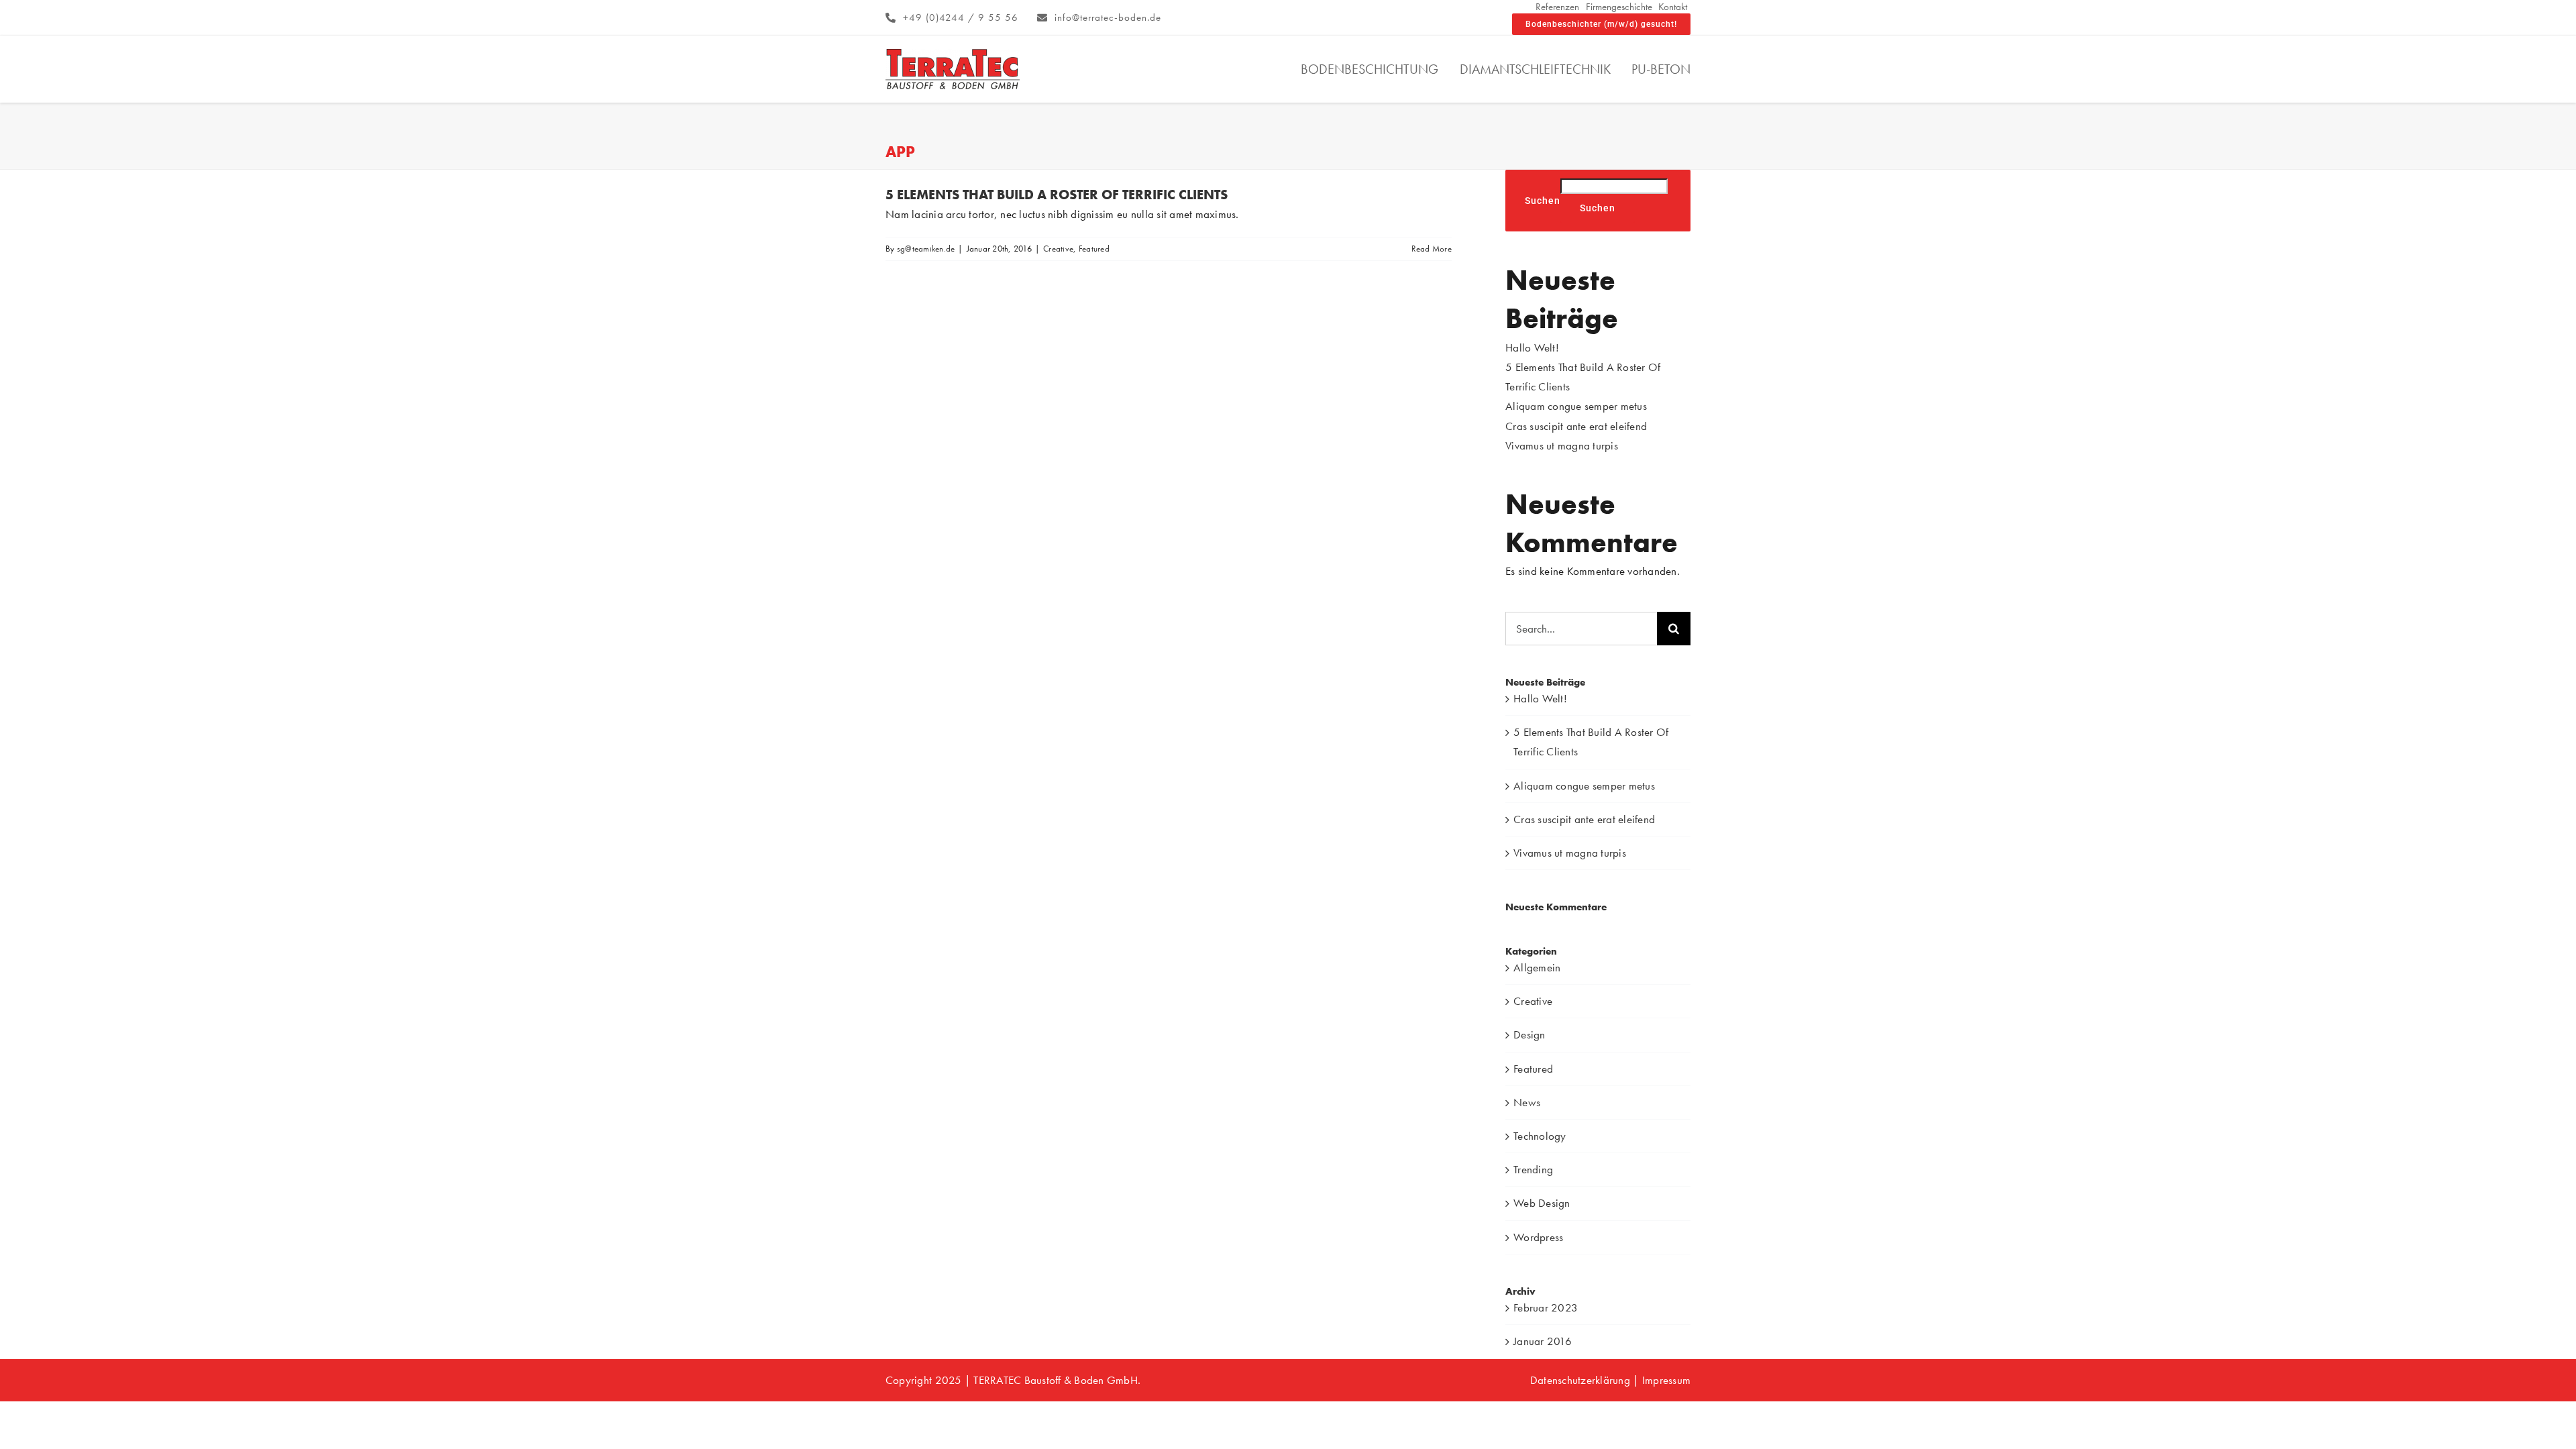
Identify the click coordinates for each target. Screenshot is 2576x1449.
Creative (1058, 249)
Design (1529, 1034)
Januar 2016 (1543, 1341)
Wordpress (1538, 1237)
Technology (1540, 1136)
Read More (1432, 249)
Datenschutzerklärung (1580, 1380)
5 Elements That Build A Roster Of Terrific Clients (1057, 195)
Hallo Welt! (1532, 347)
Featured (1094, 249)
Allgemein (1537, 967)
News (1527, 1102)
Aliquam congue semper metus (1576, 406)
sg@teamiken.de (926, 249)
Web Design (1542, 1203)
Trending (1533, 1169)
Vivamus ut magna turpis (1562, 445)
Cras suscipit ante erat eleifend (1576, 426)
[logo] (953, 54)
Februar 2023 (1546, 1307)
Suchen (1543, 201)
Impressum (1665, 1380)
